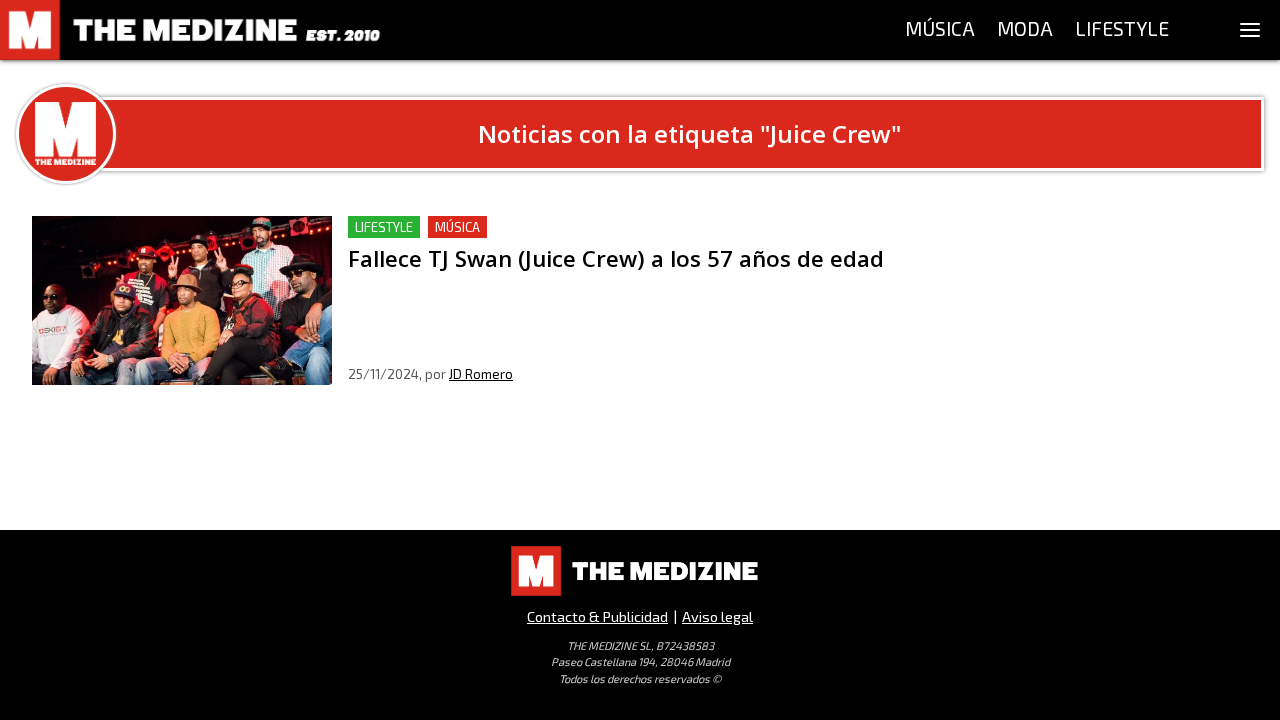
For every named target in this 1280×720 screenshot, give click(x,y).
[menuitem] (940, 30)
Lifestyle (384, 227)
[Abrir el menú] (1250, 30)
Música (457, 227)
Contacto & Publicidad (597, 616)
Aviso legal (717, 616)
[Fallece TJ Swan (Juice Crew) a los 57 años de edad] (182, 300)
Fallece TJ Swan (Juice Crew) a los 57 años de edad (529, 227)
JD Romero (481, 374)
